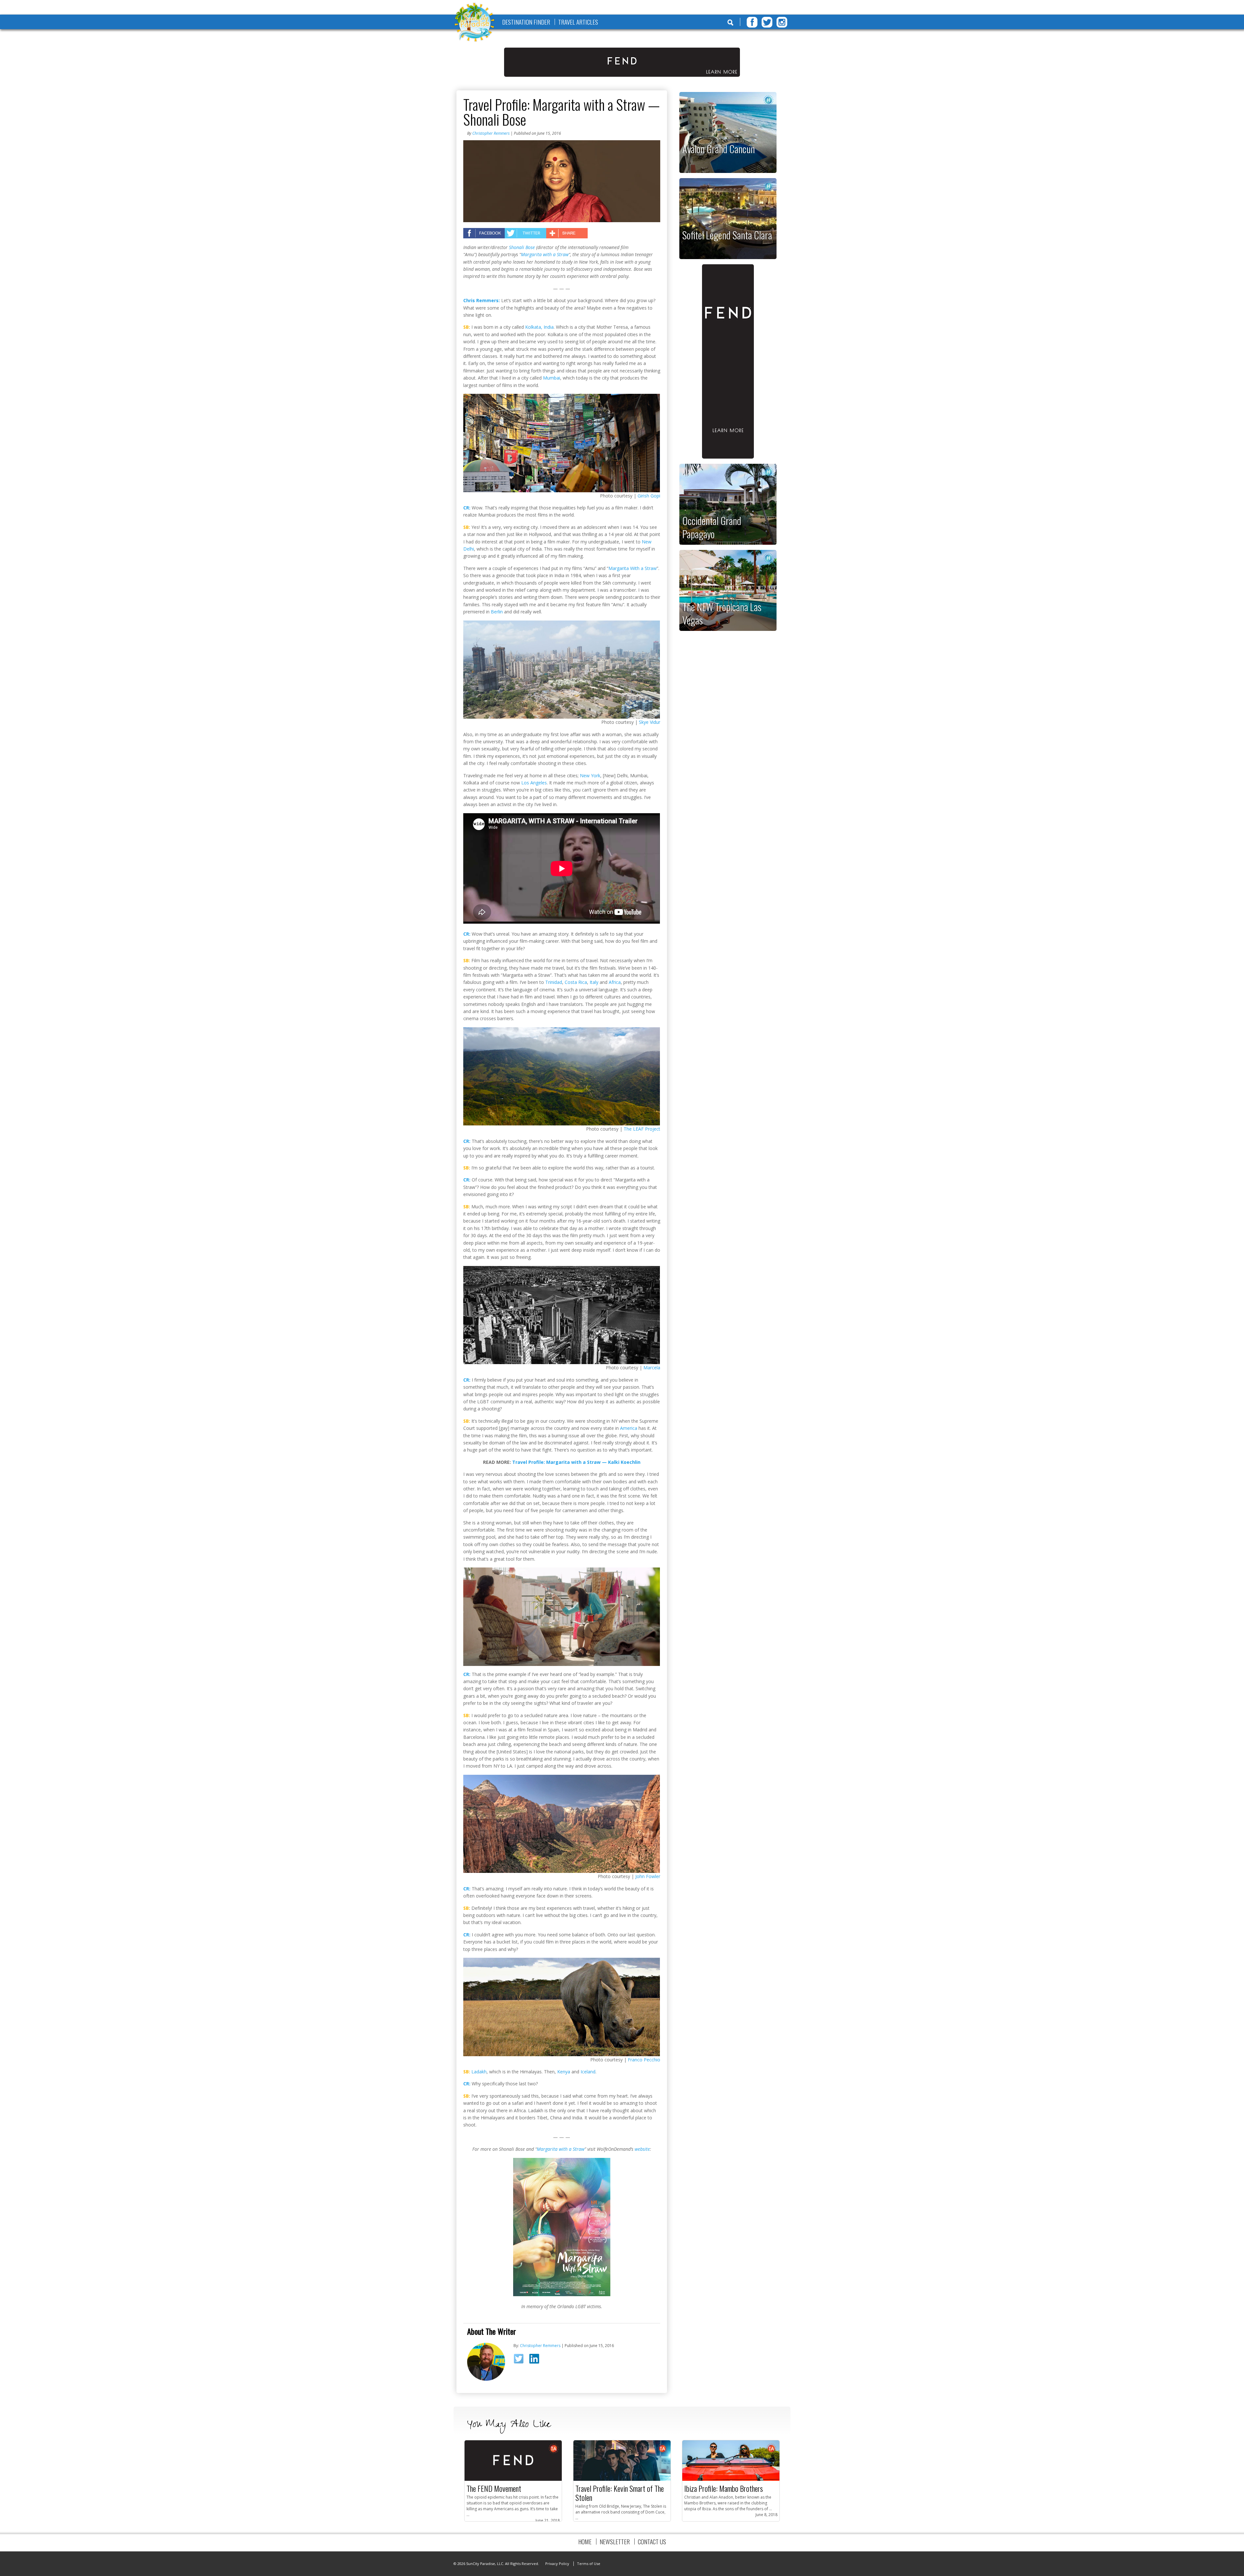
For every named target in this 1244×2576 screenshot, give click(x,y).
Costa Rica (576, 982)
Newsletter (615, 2542)
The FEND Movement (494, 2488)
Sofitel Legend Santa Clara (727, 235)
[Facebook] (752, 22)
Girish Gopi (649, 496)
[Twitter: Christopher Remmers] (521, 2361)
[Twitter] (767, 22)
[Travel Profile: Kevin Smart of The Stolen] (622, 2479)
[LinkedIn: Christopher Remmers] (536, 2360)
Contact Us (652, 2542)
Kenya (564, 2072)
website (642, 2149)
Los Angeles (534, 783)
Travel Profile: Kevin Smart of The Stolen (620, 2493)
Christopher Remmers (491, 133)
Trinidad (554, 982)
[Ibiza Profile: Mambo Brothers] (731, 2479)
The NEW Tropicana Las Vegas (722, 613)
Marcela (652, 1368)
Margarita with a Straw (545, 254)
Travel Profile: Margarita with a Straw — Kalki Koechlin (576, 1462)
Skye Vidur (650, 722)
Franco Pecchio (644, 2060)
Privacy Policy (557, 2564)
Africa (615, 982)
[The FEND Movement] (513, 2479)
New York (590, 775)
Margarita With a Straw (633, 568)
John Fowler (648, 1876)
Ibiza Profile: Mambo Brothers (724, 2488)
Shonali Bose (522, 247)
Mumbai (552, 378)
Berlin (497, 612)
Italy (594, 982)
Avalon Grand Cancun (719, 149)
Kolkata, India (539, 327)
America (629, 1428)
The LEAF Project (642, 1129)
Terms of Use (589, 2564)
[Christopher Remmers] (486, 2379)
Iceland (588, 2072)
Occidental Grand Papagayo (712, 527)
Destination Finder (526, 22)
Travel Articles (578, 22)
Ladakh (479, 2072)
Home (585, 2542)
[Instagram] (782, 22)
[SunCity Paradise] (475, 23)
